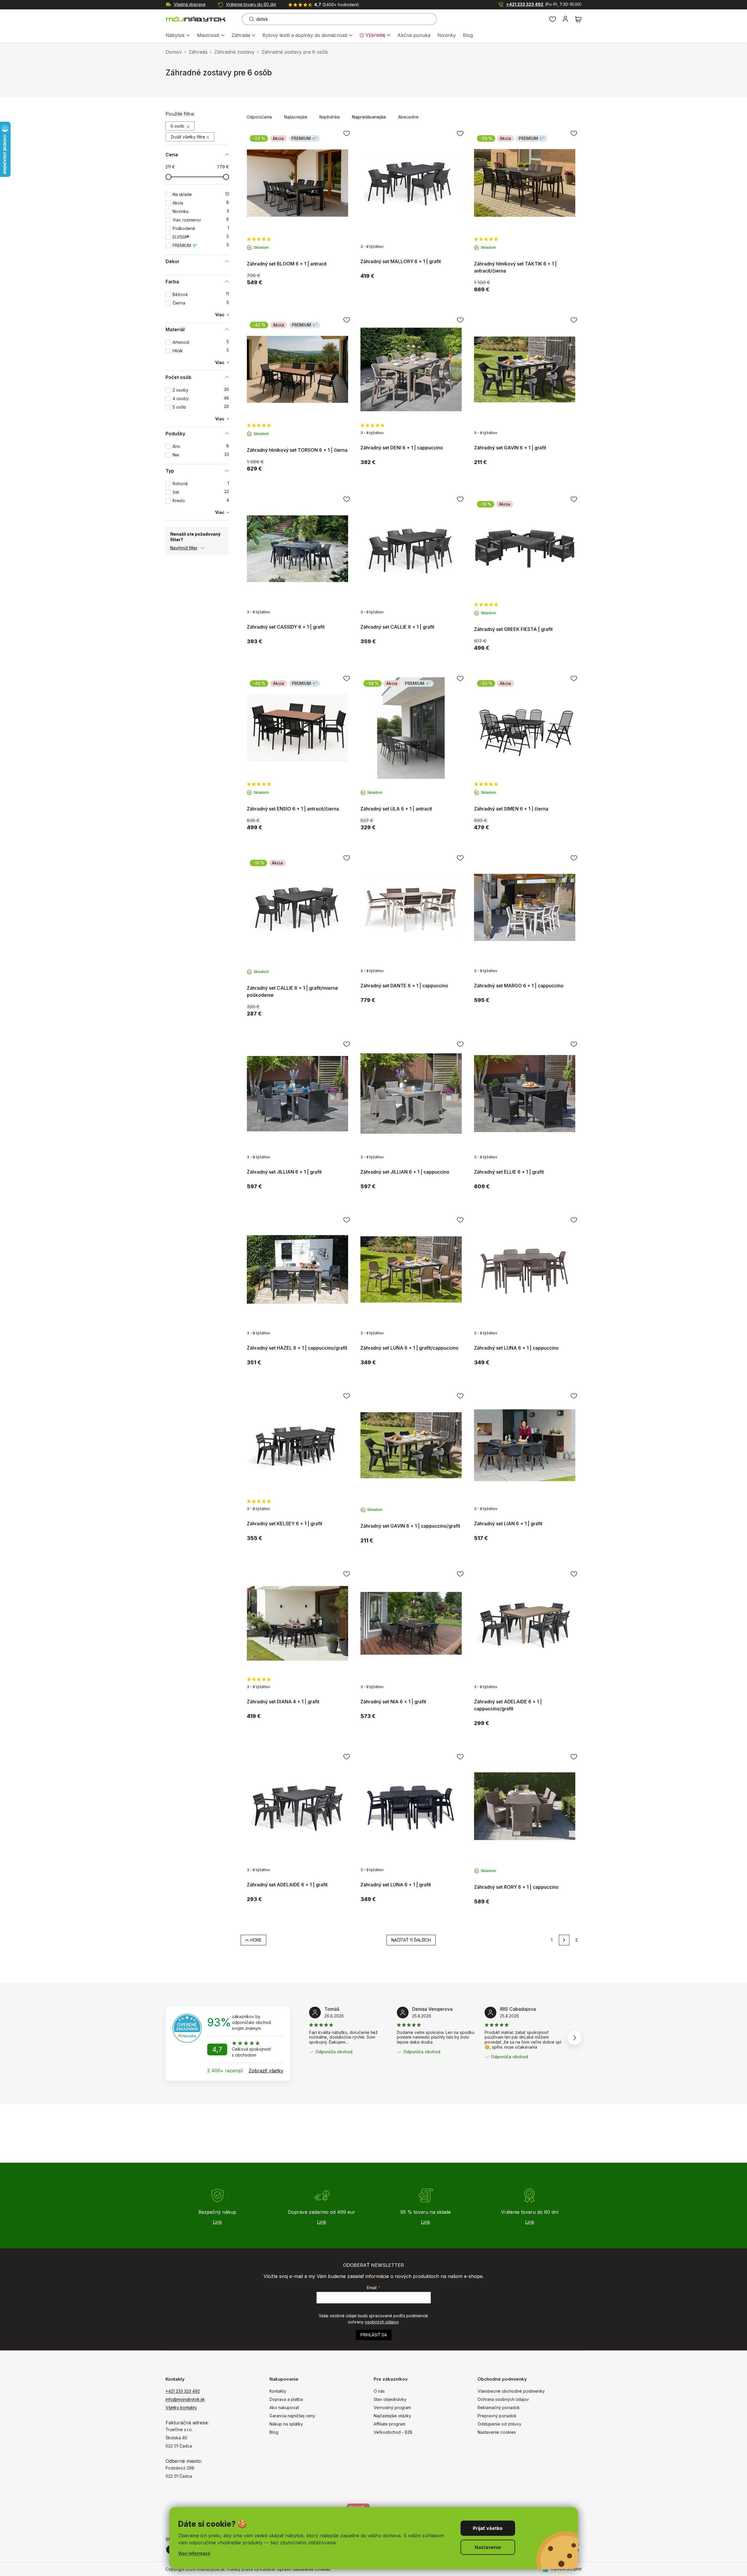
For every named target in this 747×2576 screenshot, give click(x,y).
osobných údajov (382, 2322)
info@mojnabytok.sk (185, 2399)
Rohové (201, 484)
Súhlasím (488, 2528)
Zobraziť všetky (266, 2071)
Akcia (201, 203)
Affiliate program (389, 2424)
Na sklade (201, 194)
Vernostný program (392, 2407)
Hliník (201, 351)
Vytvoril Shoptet (566, 2569)
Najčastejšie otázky (392, 2416)
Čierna (201, 303)
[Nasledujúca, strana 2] (564, 1940)
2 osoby (201, 390)
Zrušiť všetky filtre (188, 137)
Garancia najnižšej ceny (292, 2416)
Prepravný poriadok (497, 2416)
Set (201, 492)
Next (574, 2038)
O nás (379, 2391)
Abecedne (408, 117)
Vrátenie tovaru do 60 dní (251, 4)
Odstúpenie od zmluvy (499, 2424)
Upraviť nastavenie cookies (304, 2569)
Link (217, 2222)
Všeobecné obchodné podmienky (511, 2391)
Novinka (201, 211)
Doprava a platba (286, 2399)
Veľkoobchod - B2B (393, 2432)
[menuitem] (178, 36)
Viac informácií (194, 2553)
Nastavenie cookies (497, 2432)
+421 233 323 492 (544, 4)
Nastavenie (488, 2547)
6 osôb (178, 126)
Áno (201, 446)
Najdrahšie (330, 117)
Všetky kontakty (181, 2407)
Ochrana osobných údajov (503, 2399)
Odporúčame (259, 117)
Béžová (201, 294)
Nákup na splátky (286, 2424)
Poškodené (201, 228)
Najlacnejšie (296, 117)
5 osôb (201, 407)
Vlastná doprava (190, 4)
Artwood (201, 342)
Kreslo (201, 501)
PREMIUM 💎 (201, 245)
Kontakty (278, 2391)
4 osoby (201, 398)
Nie (201, 455)
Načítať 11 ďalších (411, 1940)
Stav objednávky (390, 2399)
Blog (274, 2432)
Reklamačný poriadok (499, 2407)
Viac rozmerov (201, 220)
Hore (256, 1940)
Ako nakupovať (284, 2407)
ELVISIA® (201, 237)
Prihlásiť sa (374, 2335)
